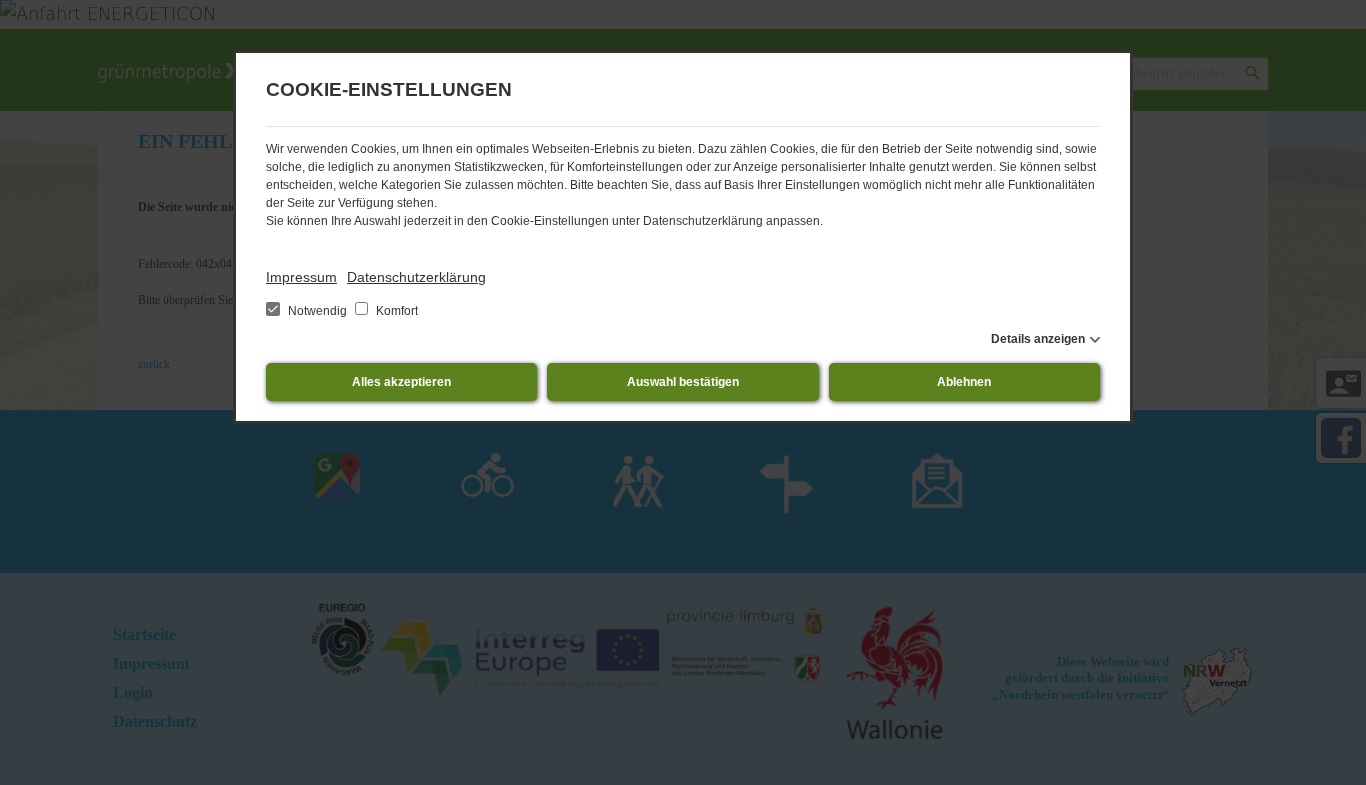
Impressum (301, 277)
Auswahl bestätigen (683, 382)
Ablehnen (964, 382)
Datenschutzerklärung (416, 277)
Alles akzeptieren (401, 382)
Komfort (395, 311)
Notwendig (317, 311)
